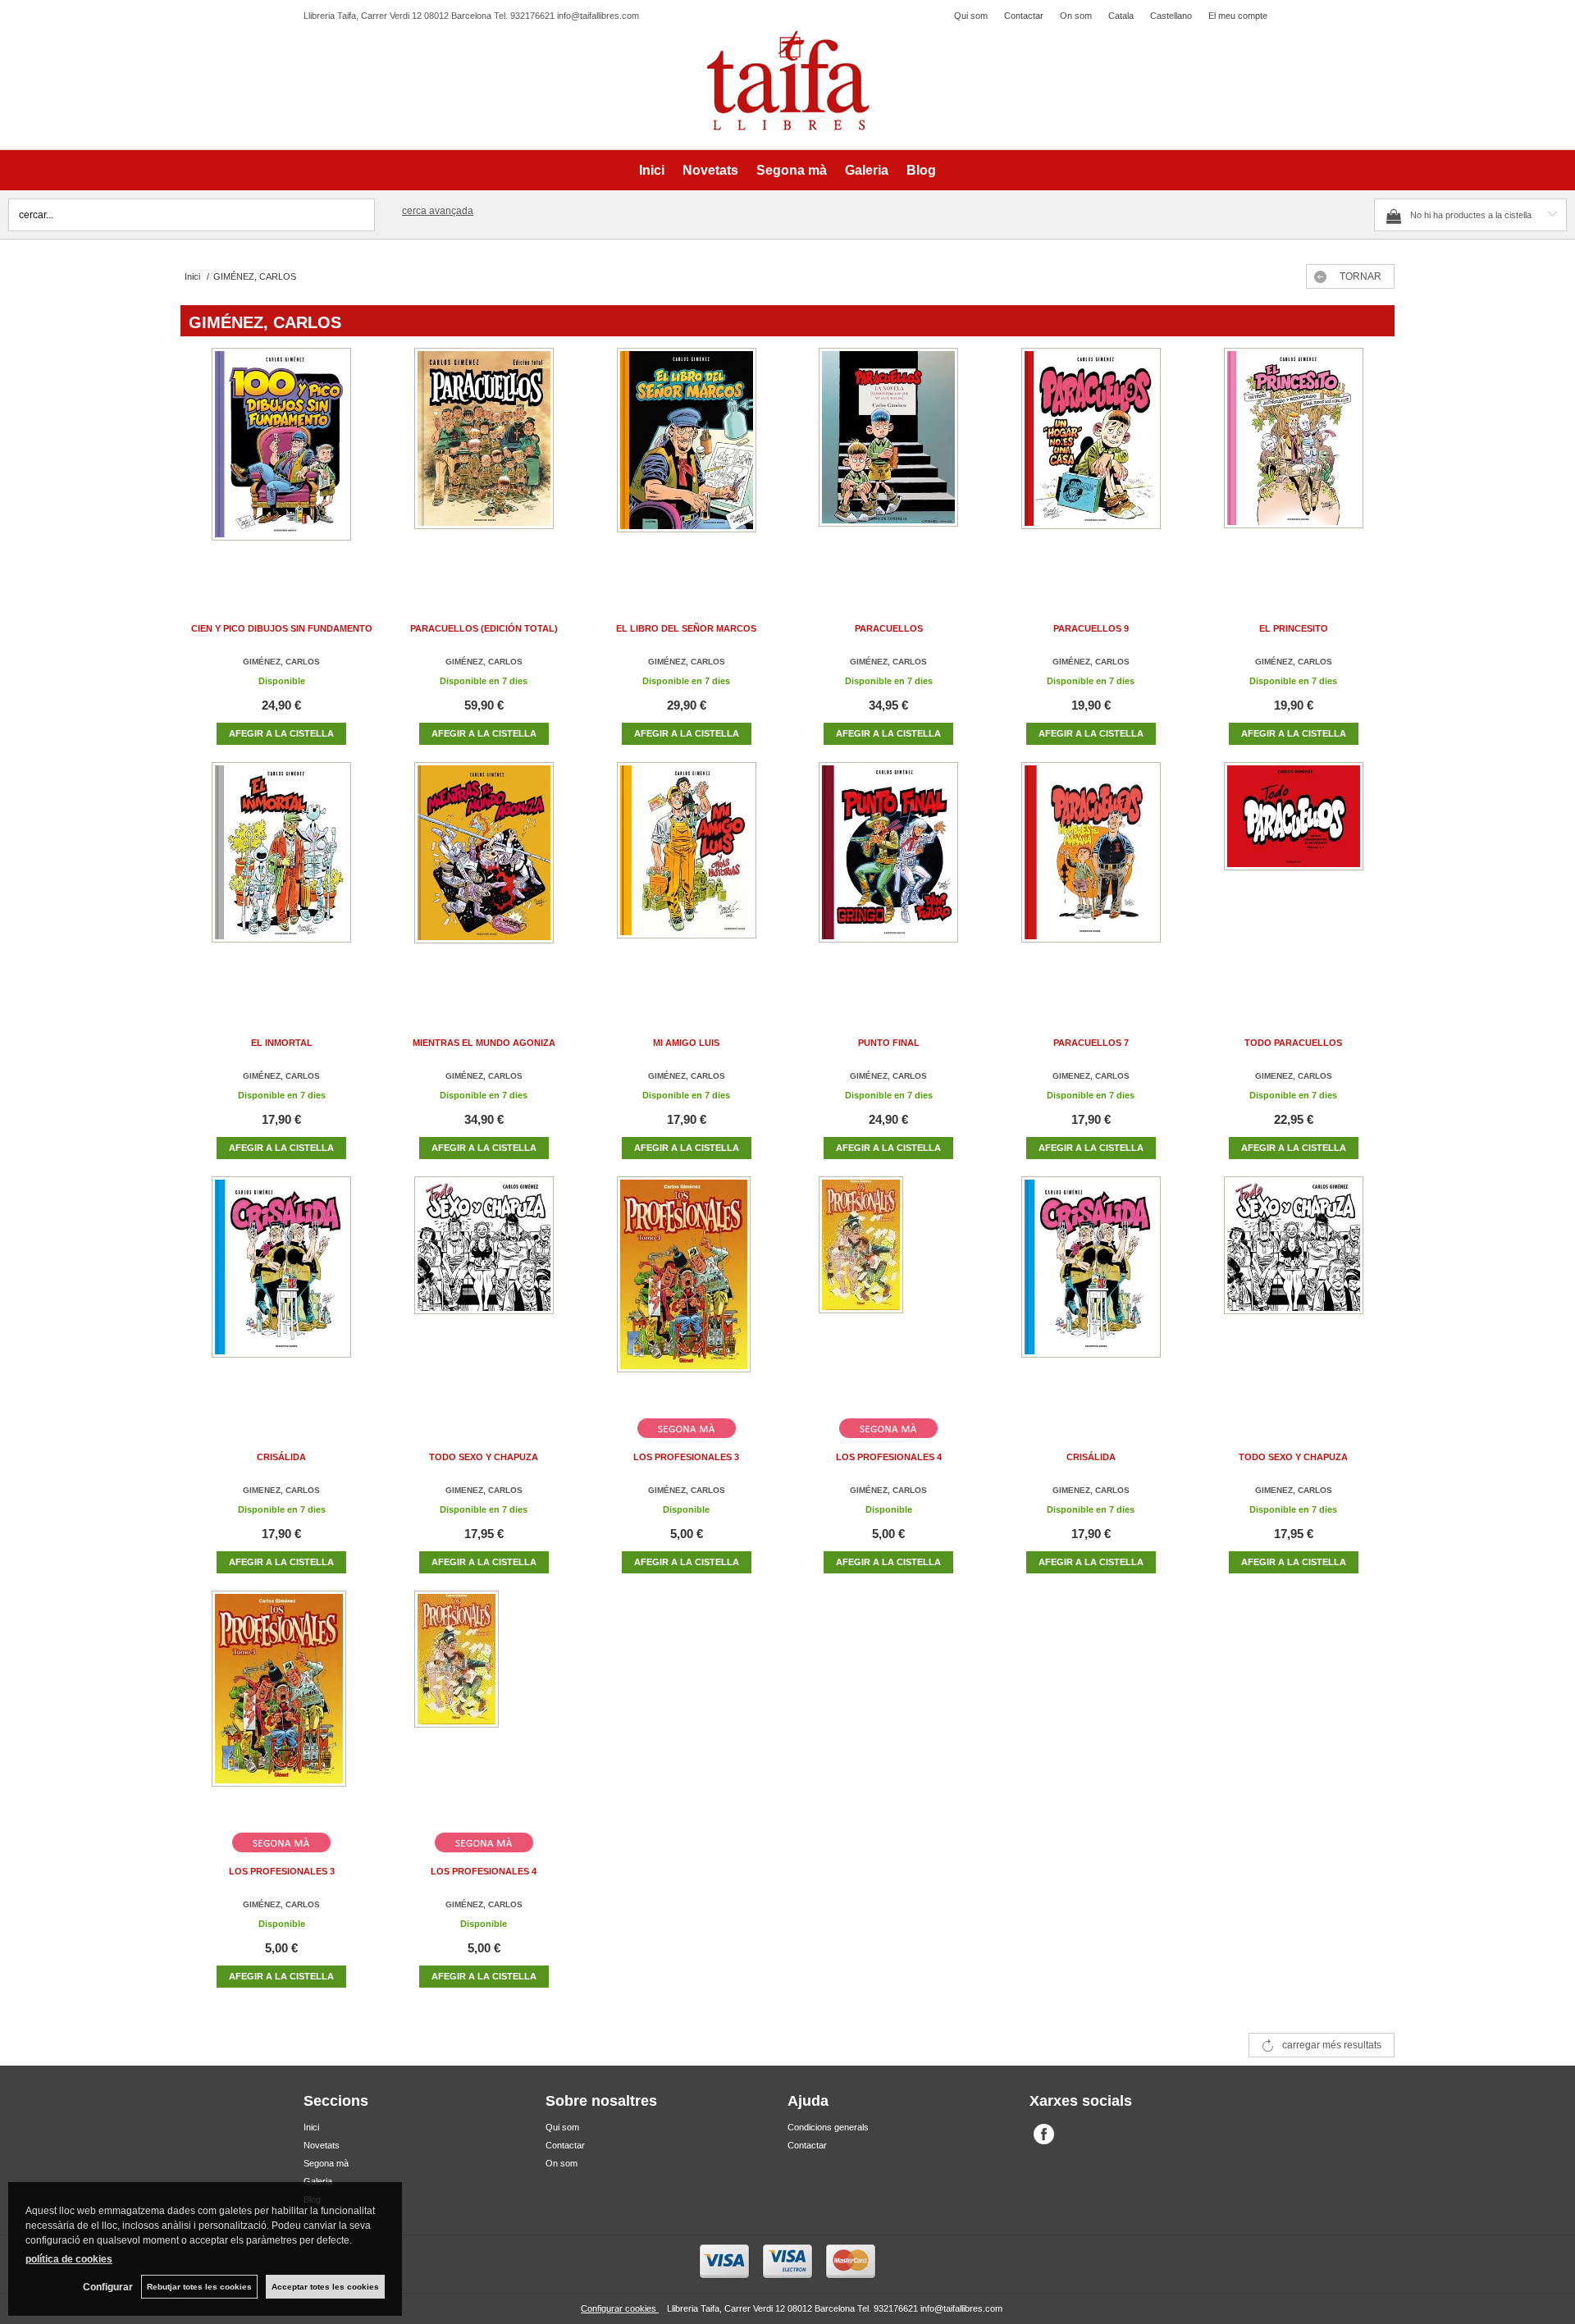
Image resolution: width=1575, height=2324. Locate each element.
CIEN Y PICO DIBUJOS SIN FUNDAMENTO (282, 628)
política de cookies (69, 2259)
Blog (921, 170)
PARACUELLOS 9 (1091, 628)
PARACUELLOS (889, 628)
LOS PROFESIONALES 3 (686, 1457)
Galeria (867, 170)
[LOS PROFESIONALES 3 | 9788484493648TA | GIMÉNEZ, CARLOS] (687, 1291)
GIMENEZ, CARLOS (1091, 1076)
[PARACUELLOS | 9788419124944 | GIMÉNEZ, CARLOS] (888, 462)
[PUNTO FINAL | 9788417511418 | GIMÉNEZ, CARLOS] (888, 877)
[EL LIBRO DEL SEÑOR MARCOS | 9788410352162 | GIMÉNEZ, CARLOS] (687, 462)
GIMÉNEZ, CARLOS (281, 662)
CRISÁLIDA (281, 1457)
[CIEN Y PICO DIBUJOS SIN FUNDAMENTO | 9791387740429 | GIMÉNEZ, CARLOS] (281, 462)
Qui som (971, 16)
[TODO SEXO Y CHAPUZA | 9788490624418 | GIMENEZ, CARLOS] (484, 1291)
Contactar (1024, 16)
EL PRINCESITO (1294, 628)
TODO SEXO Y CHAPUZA (484, 1457)
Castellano (1171, 16)
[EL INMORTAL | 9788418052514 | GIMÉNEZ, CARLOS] (281, 877)
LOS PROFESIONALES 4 (889, 1457)
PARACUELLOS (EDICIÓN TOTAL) (484, 628)
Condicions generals (828, 2127)
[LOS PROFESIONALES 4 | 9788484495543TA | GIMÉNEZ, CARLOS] (888, 1291)
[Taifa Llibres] (787, 81)
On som (1076, 16)
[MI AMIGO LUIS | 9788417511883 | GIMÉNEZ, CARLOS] (687, 877)
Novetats (710, 170)
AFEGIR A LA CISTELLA (281, 733)
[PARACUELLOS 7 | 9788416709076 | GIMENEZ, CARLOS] (1091, 877)
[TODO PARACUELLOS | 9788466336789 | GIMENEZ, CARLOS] (1294, 877)
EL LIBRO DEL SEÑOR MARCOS (686, 628)
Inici (652, 170)
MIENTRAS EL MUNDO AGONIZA (484, 1043)
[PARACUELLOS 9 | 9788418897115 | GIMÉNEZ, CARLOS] (1091, 462)
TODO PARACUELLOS (1293, 1043)
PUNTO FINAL (889, 1043)
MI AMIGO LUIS (686, 1043)
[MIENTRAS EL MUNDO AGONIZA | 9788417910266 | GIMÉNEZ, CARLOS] (484, 877)
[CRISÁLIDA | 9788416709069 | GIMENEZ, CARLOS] (281, 1291)
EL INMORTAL (282, 1043)
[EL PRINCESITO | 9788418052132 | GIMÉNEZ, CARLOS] (1294, 462)
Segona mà (792, 170)
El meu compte (1238, 16)
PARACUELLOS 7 (1091, 1043)
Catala (1121, 16)
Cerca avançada (438, 211)
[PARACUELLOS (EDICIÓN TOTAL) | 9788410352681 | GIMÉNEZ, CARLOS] (484, 462)
